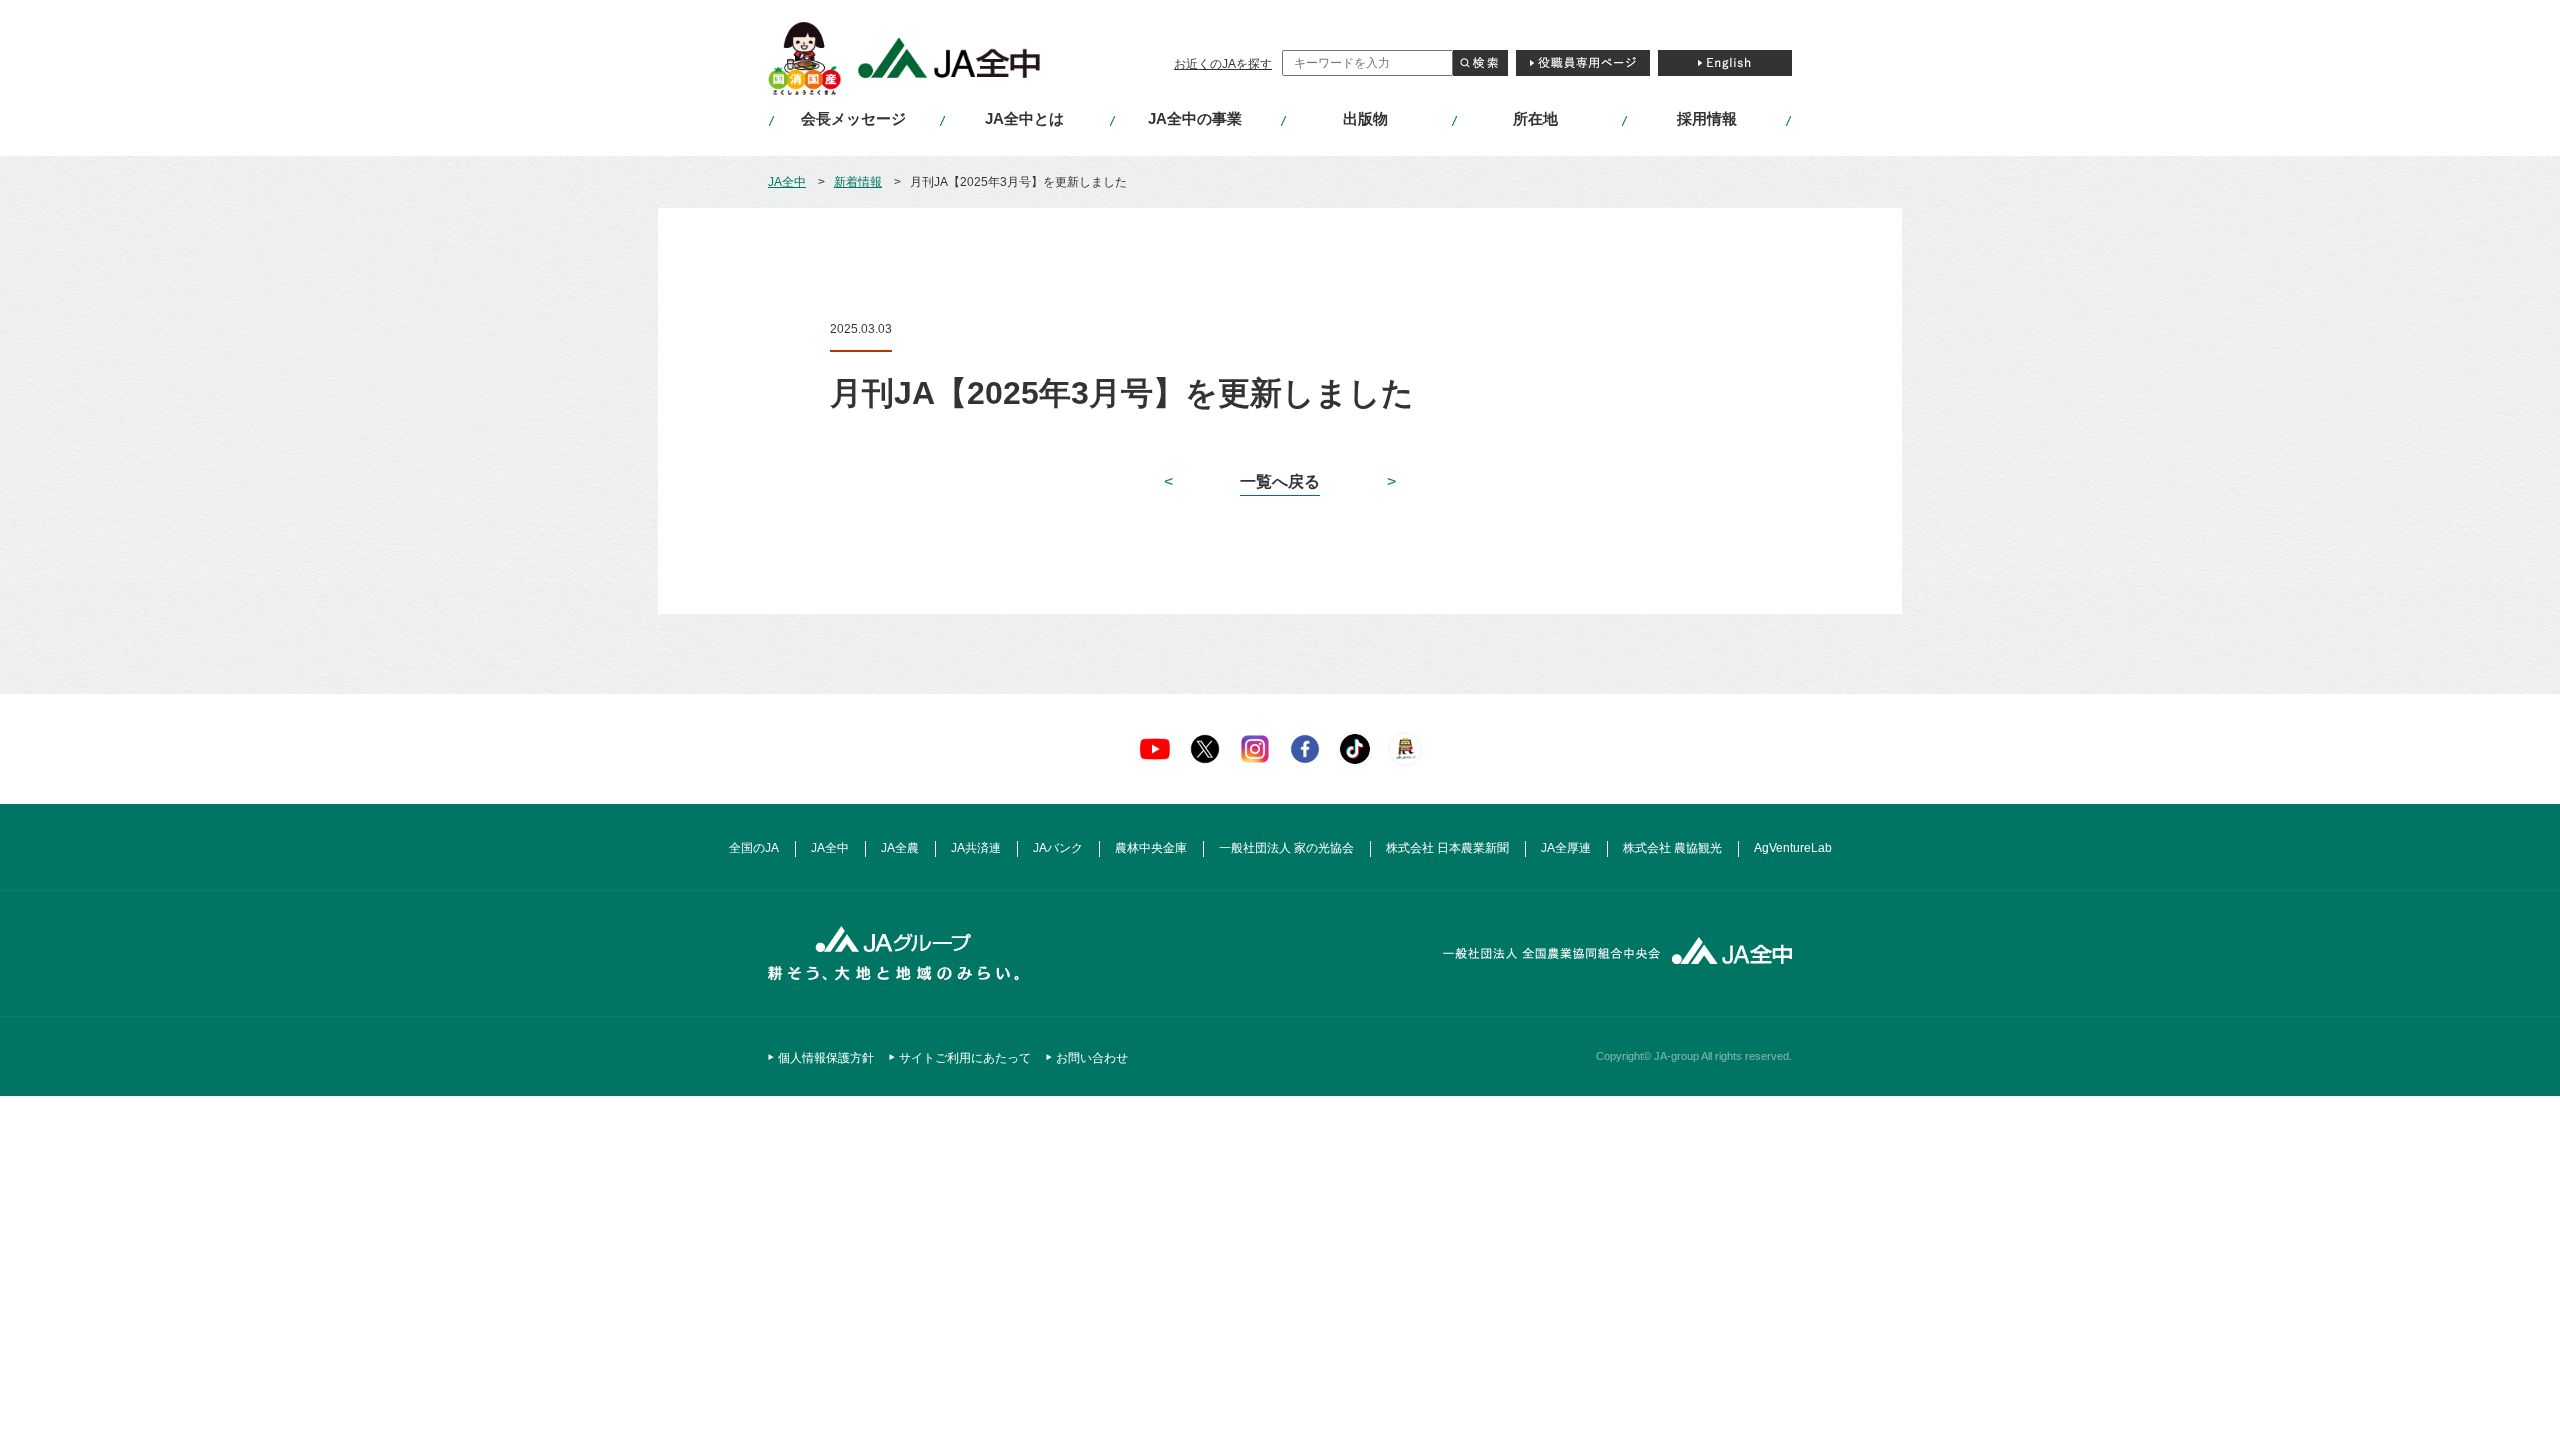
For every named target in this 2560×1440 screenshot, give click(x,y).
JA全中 (787, 182)
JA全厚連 (1566, 848)
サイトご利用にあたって (965, 1058)
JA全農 (900, 848)
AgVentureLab (1793, 848)
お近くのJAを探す (1223, 64)
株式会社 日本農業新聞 (1447, 848)
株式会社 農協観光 (1672, 848)
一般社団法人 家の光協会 (1286, 848)
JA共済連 (976, 848)
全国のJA (754, 848)
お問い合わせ (1092, 1058)
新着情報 (858, 182)
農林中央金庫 (1151, 848)
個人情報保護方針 (826, 1058)
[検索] (1480, 63)
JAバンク (1058, 848)
